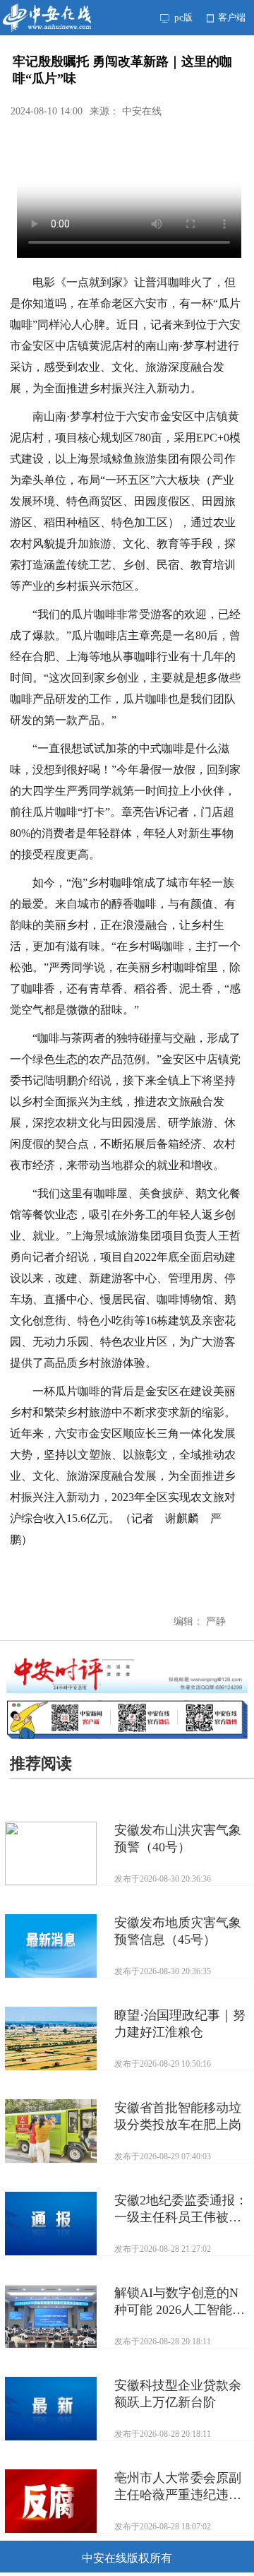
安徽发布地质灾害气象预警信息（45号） (178, 1931)
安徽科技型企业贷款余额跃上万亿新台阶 (178, 2394)
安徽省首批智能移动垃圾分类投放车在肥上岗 (178, 2116)
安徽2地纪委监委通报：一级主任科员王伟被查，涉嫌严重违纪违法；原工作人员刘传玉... (181, 2209)
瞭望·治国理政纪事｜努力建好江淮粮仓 (180, 2024)
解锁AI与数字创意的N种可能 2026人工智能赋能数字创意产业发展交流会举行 (180, 2302)
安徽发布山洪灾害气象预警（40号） (178, 1839)
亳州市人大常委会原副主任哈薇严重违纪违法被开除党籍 (178, 2487)
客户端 (231, 17)
